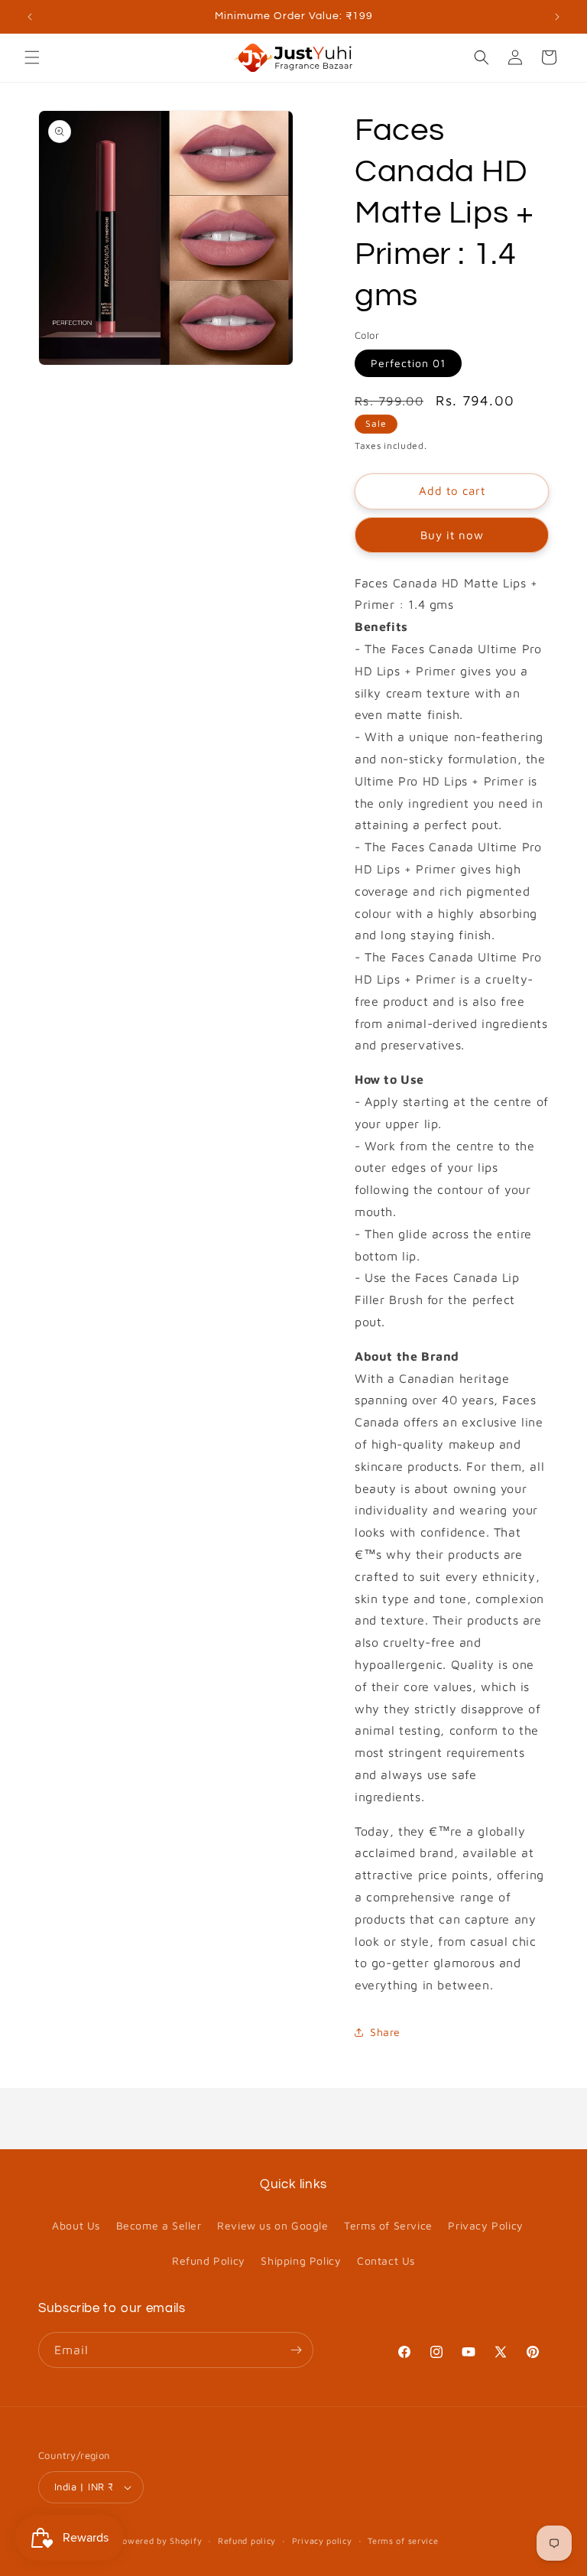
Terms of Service (388, 2225)
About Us (76, 2225)
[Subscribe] (296, 2350)
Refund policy (247, 2540)
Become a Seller (159, 2225)
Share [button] (385, 2032)
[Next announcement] (557, 17)
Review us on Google (272, 2225)
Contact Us (386, 2261)
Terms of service (403, 2540)
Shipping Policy (301, 2261)
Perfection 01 (408, 363)
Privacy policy (322, 2540)
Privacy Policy (485, 2225)
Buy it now (452, 535)
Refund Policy (209, 2261)
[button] (32, 57)
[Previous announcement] (30, 17)
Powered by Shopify (160, 2540)
